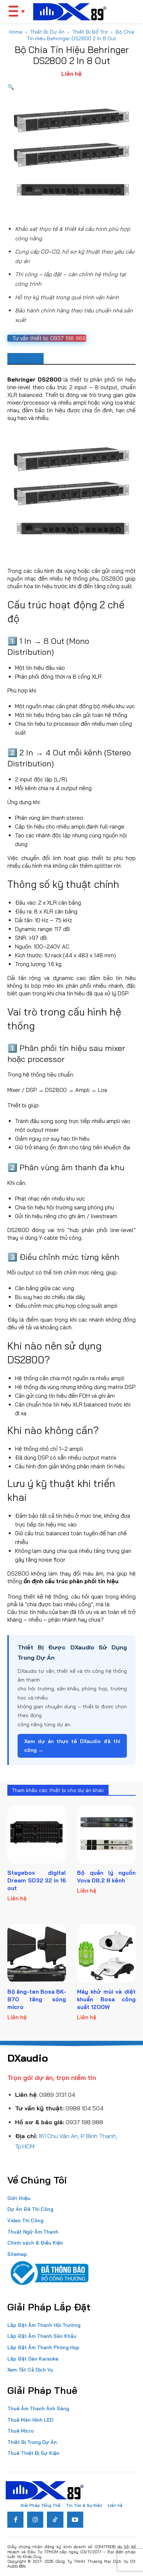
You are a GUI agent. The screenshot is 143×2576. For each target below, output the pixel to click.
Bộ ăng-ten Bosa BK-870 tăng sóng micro (37, 1999)
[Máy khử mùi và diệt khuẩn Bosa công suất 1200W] (106, 1953)
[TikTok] (55, 2520)
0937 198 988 (84, 2122)
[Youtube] (75, 2520)
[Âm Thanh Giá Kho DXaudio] (70, 12)
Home (16, 32)
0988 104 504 (85, 2108)
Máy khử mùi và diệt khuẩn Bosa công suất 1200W (106, 1999)
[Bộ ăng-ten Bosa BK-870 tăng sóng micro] (37, 1953)
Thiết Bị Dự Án (47, 32)
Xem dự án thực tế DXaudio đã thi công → (72, 1746)
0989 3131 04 (57, 2095)
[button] (11, 87)
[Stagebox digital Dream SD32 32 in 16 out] (37, 1835)
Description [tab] (25, 358)
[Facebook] (15, 2520)
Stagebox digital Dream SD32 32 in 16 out (37, 1880)
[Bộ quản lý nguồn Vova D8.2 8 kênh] (106, 1835)
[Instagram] (35, 2520)
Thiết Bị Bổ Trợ (90, 32)
